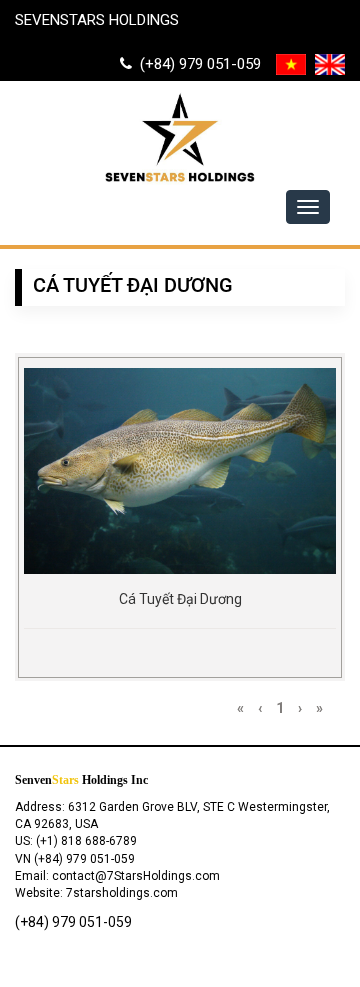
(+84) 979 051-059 (196, 64)
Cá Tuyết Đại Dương (180, 599)
